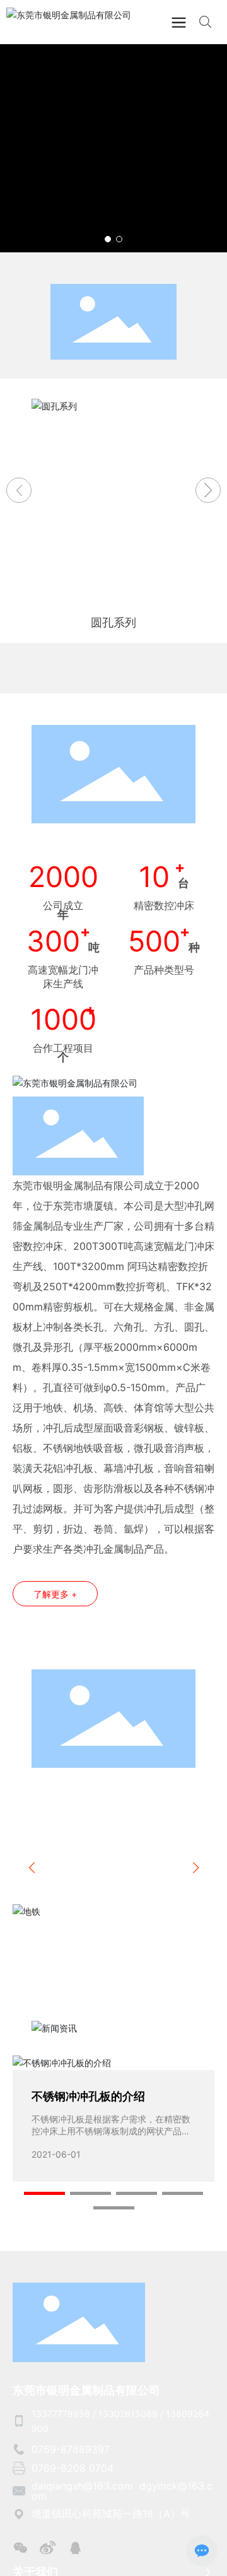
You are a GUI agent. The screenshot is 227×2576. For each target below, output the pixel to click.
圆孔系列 (113, 622)
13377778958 (61, 2414)
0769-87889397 (71, 2449)
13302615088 (128, 2414)
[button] (108, 239)
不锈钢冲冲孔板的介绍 (88, 2096)
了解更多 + (55, 1594)
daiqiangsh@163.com (82, 2486)
